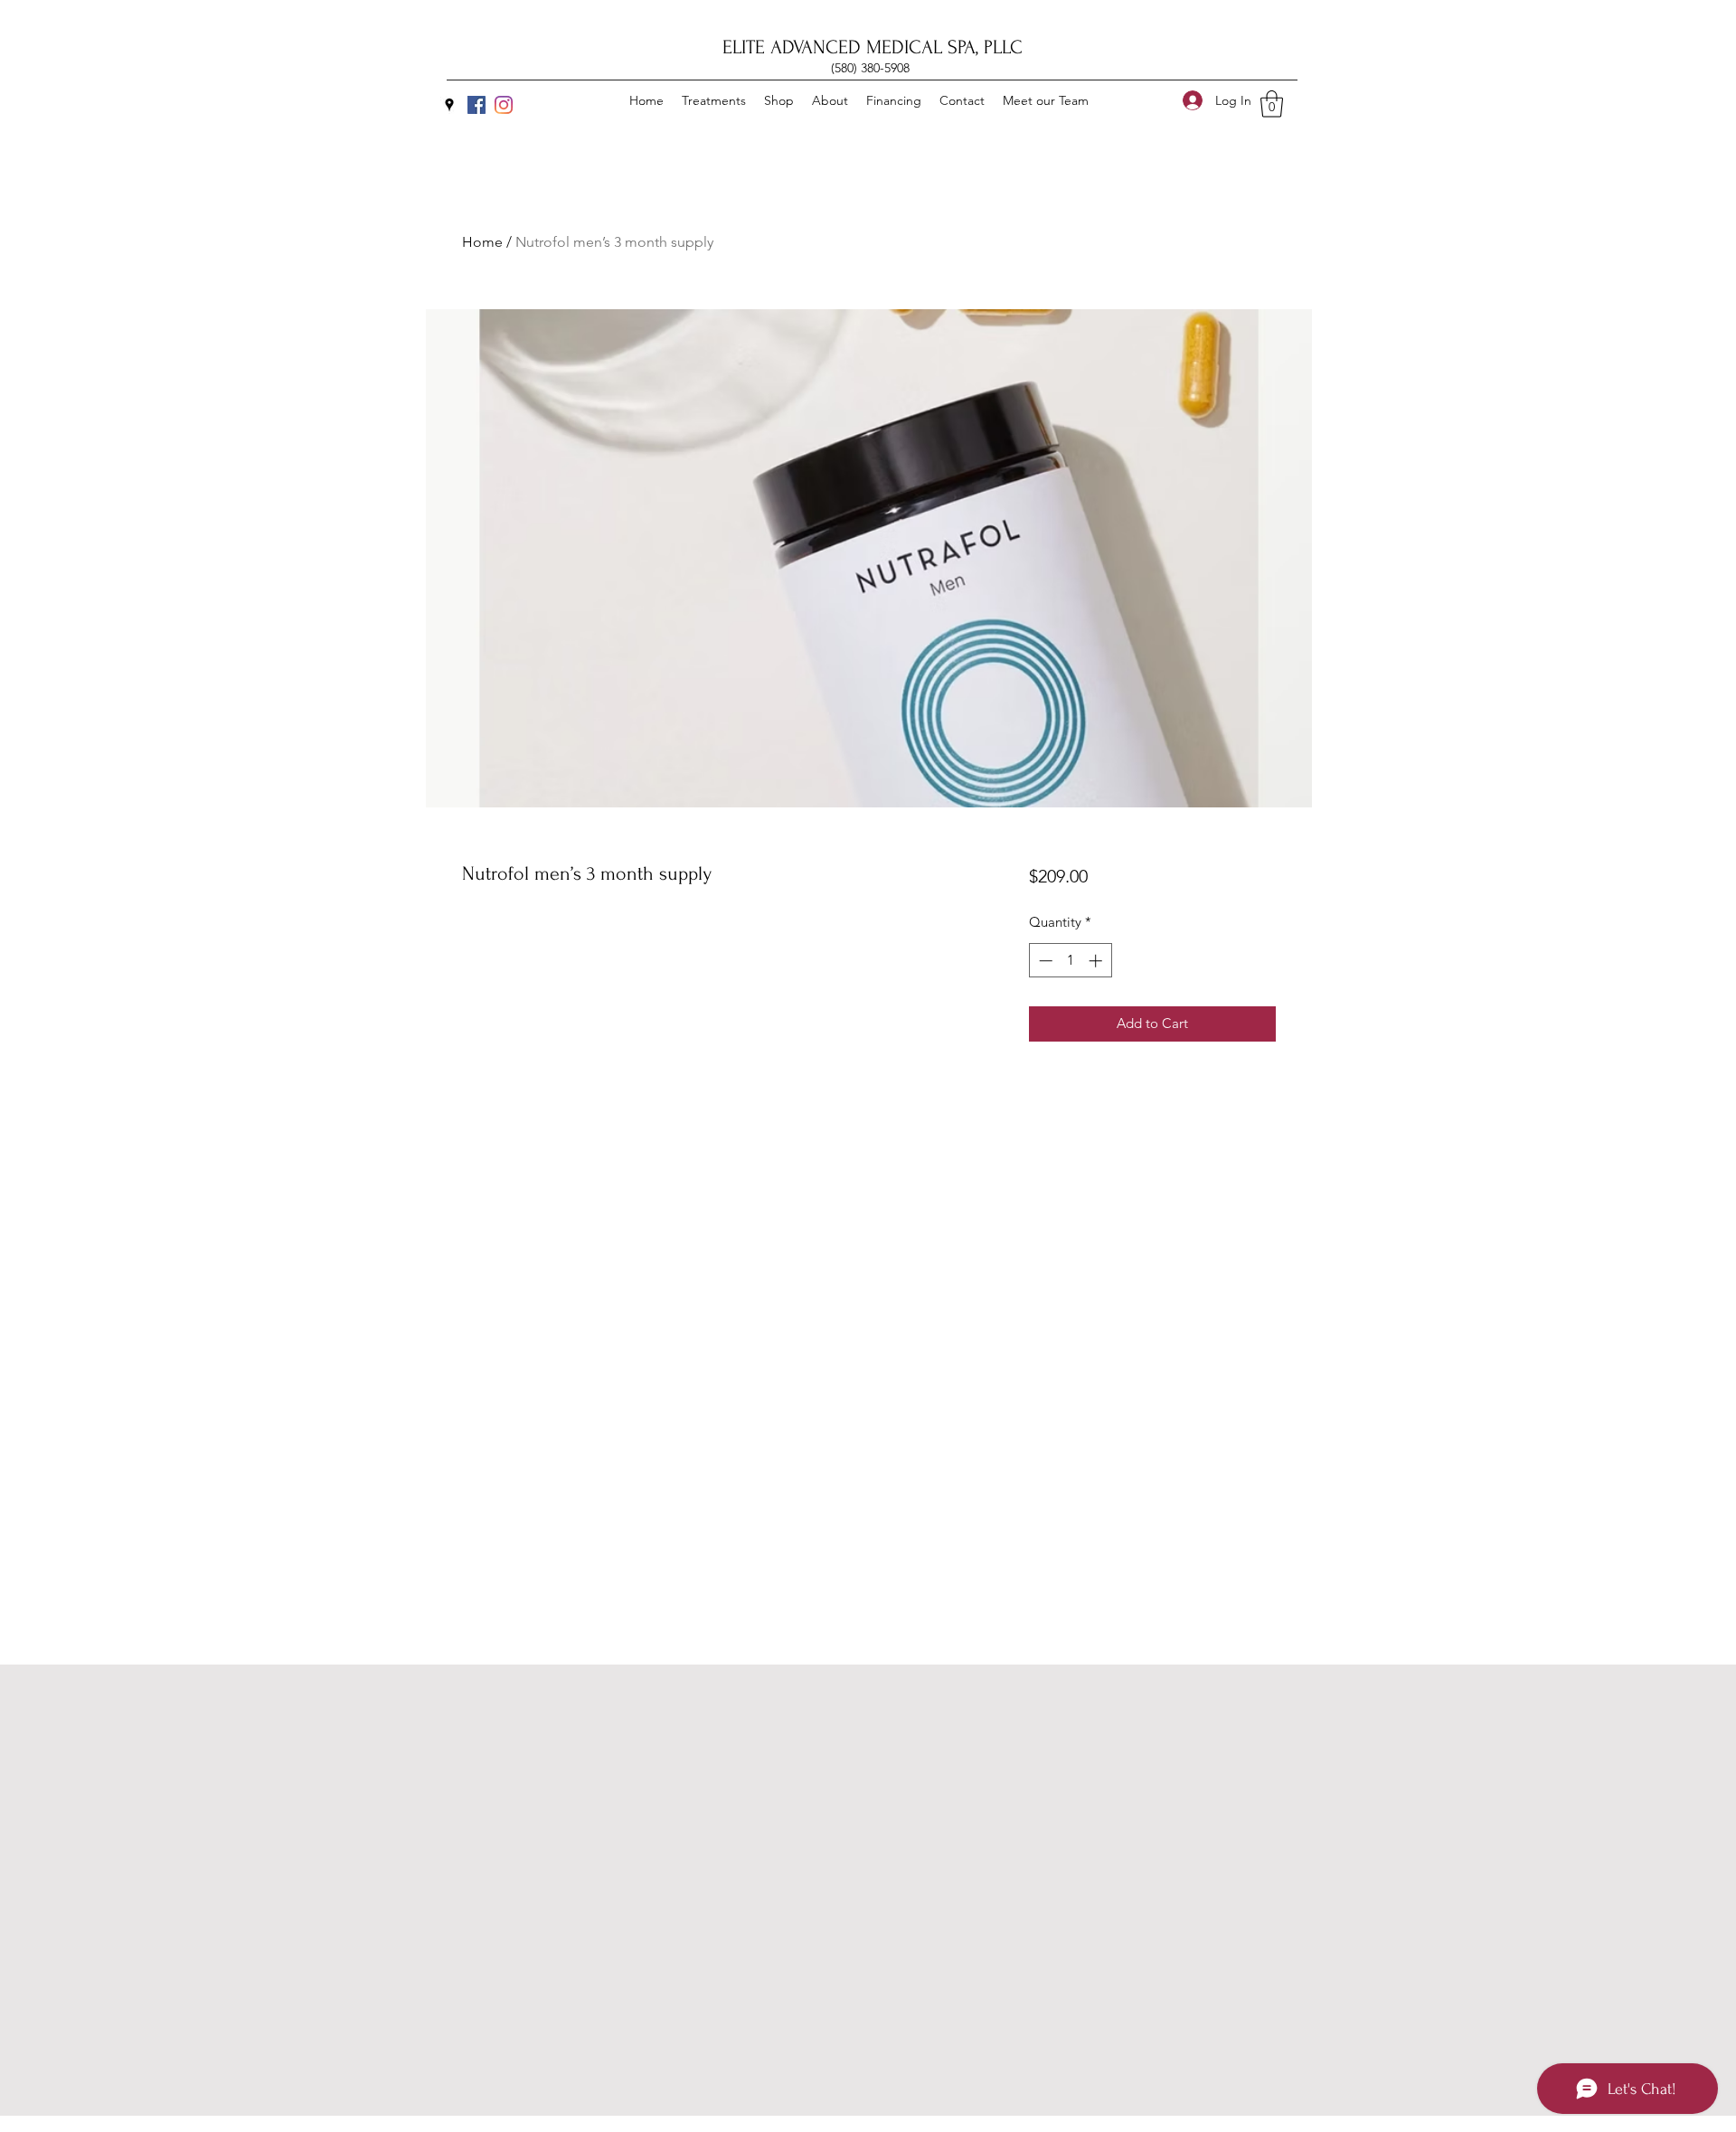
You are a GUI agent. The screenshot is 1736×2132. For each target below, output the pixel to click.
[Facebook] (476, 105)
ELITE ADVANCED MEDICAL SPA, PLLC (873, 47)
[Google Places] (449, 105)
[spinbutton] (1070, 961)
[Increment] (1097, 961)
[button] (1272, 104)
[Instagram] (504, 105)
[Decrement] (1044, 961)
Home (482, 242)
